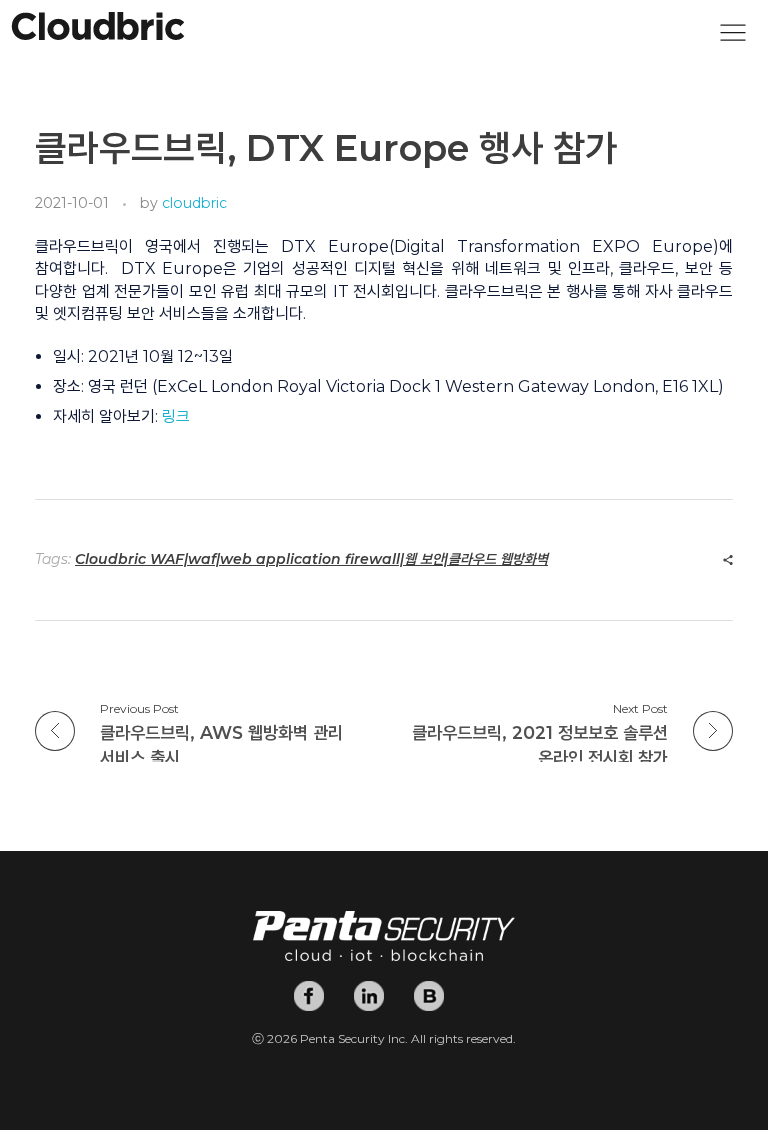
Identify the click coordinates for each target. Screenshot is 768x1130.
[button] (733, 38)
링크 (176, 416)
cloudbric (194, 203)
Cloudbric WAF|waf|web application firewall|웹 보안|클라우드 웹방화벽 (311, 559)
